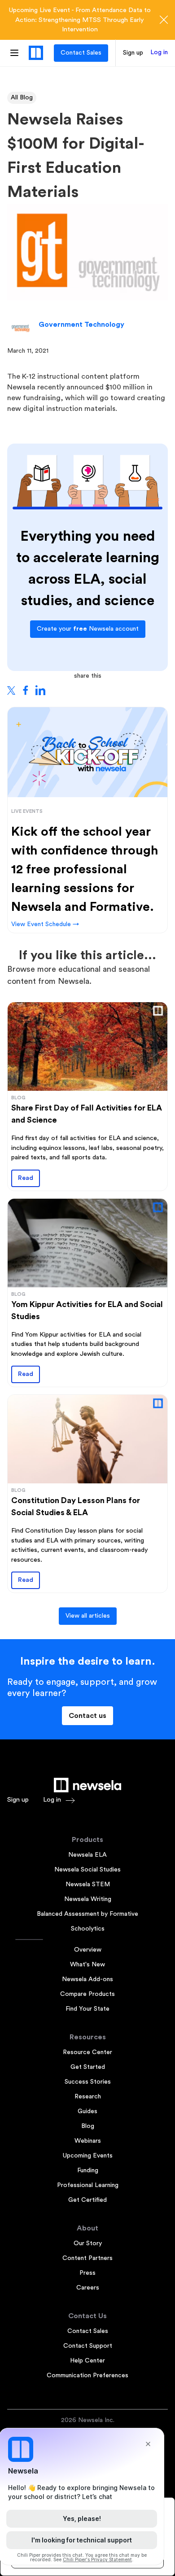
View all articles (88, 1616)
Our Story (88, 2243)
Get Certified (87, 2200)
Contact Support (88, 2346)
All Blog (22, 98)
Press (87, 2273)
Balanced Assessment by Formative (87, 1914)
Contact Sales (81, 53)
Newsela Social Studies (87, 1870)
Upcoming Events (88, 2156)
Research (88, 2097)
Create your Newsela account (88, 629)
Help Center (87, 2361)
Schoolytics (88, 1929)
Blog (88, 2126)
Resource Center (87, 2052)
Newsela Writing (88, 1899)
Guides (87, 2111)
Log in (159, 52)
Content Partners (87, 2258)
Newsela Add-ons (87, 1979)
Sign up (133, 53)
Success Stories (88, 2082)
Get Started (88, 2067)
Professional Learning (88, 2185)
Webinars (88, 2141)
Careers (88, 2288)
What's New (87, 1965)
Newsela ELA (87, 1855)
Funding (88, 2170)
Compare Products (87, 1994)
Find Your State (87, 2009)
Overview (88, 1950)
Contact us (87, 1716)
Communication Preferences (87, 2375)
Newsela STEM (88, 1884)
